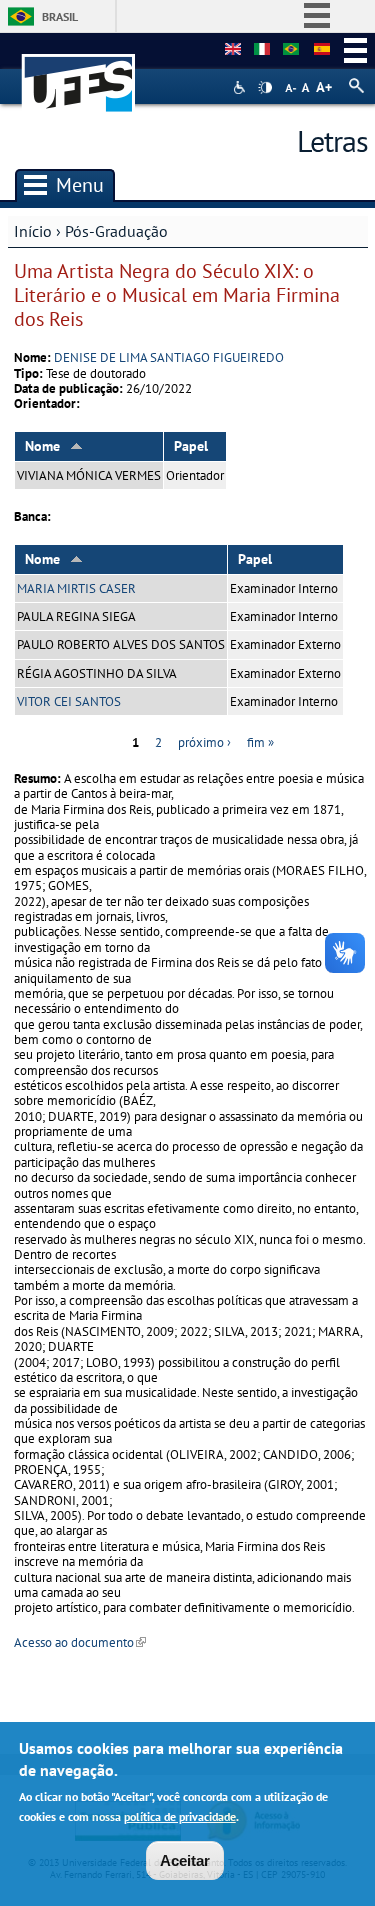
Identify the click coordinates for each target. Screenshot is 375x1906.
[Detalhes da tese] (291, 50)
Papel (191, 446)
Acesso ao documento (80, 1642)
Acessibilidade (241, 87)
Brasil (60, 16)
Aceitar (185, 1860)
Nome (42, 446)
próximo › (204, 742)
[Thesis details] (233, 50)
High (265, 88)
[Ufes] (79, 73)
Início (33, 231)
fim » (260, 742)
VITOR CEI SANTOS (69, 701)
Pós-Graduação (116, 231)
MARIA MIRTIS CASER (76, 588)
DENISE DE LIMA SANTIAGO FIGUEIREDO (169, 357)
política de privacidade (180, 1816)
